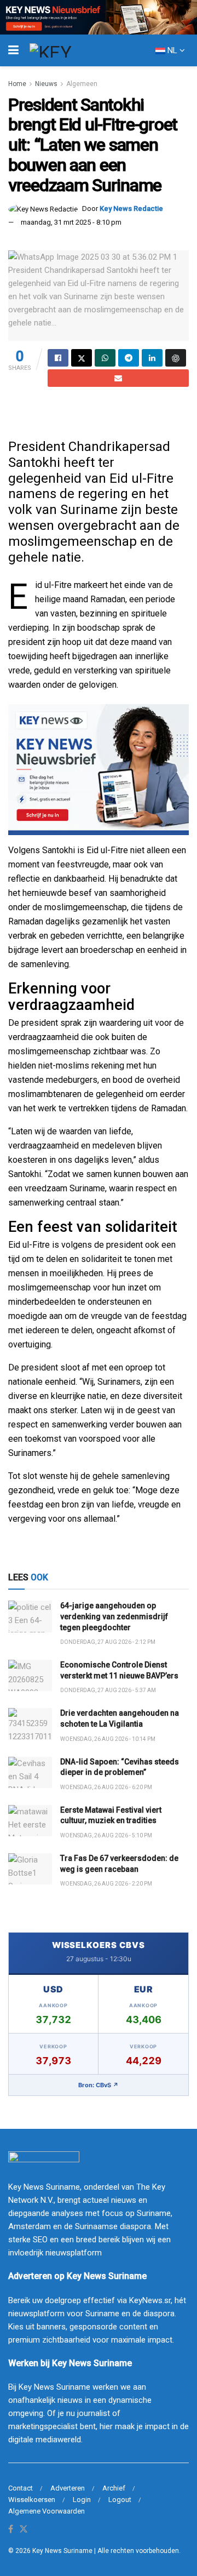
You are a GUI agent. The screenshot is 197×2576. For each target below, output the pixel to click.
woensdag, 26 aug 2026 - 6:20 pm (106, 1787)
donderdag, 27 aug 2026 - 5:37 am (108, 1690)
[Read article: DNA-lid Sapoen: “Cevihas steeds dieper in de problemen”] (30, 1772)
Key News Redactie (131, 209)
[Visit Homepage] (71, 50)
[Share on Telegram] (129, 358)
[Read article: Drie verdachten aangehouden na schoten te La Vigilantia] (30, 1724)
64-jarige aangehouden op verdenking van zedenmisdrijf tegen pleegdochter (114, 1616)
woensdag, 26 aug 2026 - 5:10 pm (106, 1835)
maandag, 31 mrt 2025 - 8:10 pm (71, 222)
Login (82, 2500)
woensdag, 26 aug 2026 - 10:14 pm (108, 1739)
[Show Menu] (13, 50)
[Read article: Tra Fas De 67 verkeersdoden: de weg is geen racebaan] (30, 1869)
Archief (114, 2488)
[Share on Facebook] (58, 358)
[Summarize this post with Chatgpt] (176, 358)
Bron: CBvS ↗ (99, 2085)
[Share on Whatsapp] (105, 358)
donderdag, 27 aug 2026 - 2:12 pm (108, 1642)
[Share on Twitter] (82, 358)
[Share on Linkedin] (152, 358)
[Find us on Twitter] (24, 2530)
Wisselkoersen (32, 2500)
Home (17, 84)
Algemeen (82, 84)
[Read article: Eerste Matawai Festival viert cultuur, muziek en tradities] (30, 1821)
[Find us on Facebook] (11, 2530)
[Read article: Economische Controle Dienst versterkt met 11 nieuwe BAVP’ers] (30, 1675)
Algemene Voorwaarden (47, 2511)
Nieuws (46, 84)
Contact (21, 2488)
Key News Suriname (62, 2551)
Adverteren (68, 2488)
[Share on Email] (118, 378)
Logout (120, 2500)
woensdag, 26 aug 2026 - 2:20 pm (106, 1884)
